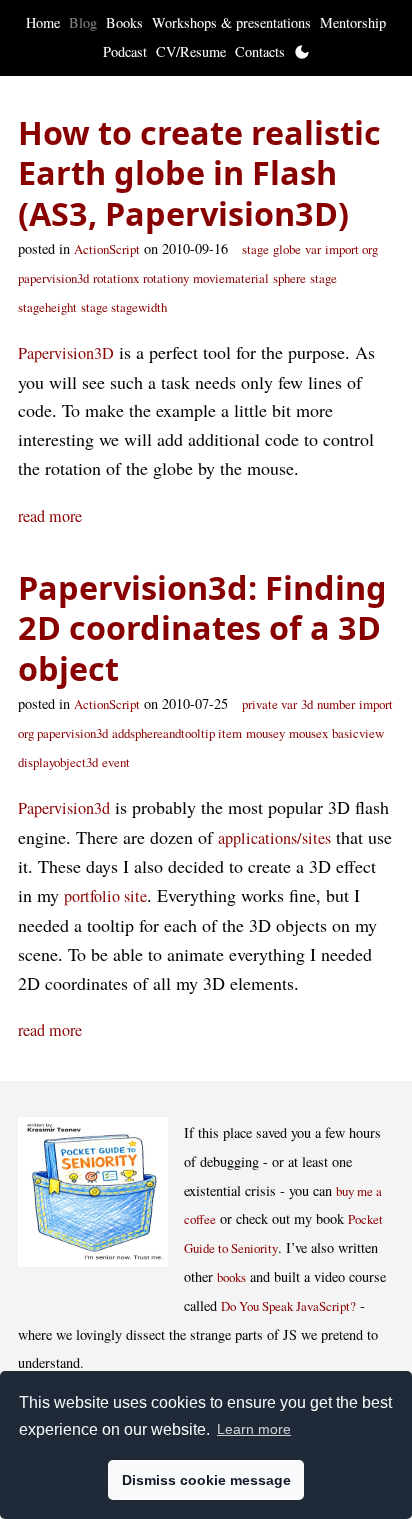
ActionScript (107, 249)
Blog (83, 22)
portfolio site (105, 896)
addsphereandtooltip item (177, 733)
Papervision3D (66, 353)
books (231, 1277)
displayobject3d (58, 762)
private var (269, 704)
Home (43, 22)
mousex (308, 733)
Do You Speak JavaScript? (288, 1306)
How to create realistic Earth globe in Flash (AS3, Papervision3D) (199, 172)
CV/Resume (191, 51)
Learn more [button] (254, 1429)
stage (255, 249)
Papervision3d (64, 808)
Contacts (260, 51)
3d (307, 704)
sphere (289, 278)
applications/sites (274, 838)
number (336, 704)
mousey (265, 733)
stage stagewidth (124, 307)
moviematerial (231, 278)
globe (287, 249)
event (116, 762)
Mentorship (353, 22)
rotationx (116, 278)
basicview (358, 733)
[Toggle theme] (302, 52)
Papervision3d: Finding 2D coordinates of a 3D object (202, 627)
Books (124, 22)
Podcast (125, 51)
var (313, 249)
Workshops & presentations (231, 22)
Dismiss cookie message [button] (206, 1480)
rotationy (166, 278)
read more (50, 516)
